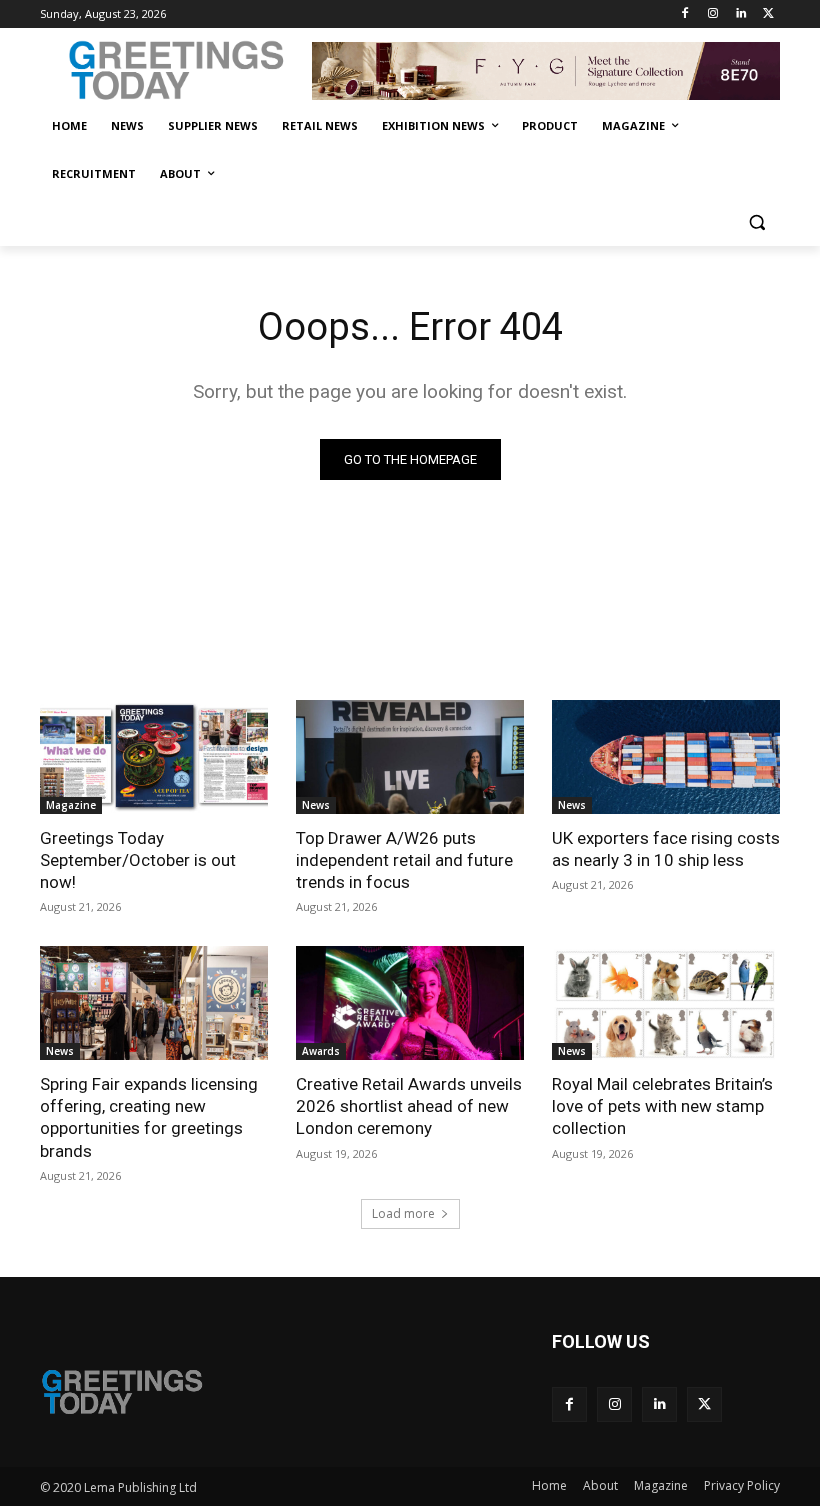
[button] (756, 222)
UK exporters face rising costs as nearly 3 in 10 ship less (666, 849)
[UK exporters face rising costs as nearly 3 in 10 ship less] (666, 757)
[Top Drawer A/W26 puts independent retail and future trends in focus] (410, 757)
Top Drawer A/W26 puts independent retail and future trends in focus (404, 860)
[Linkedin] (740, 14)
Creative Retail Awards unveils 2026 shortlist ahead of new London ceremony (409, 1106)
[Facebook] (685, 14)
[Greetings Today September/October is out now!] (154, 757)
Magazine (71, 805)
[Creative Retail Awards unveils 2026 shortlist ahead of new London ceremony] (410, 1003)
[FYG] (546, 71)
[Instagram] (713, 14)
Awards (321, 1051)
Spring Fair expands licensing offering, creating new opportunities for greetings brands (149, 1117)
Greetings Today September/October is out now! (138, 860)
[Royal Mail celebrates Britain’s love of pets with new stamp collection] (666, 1003)
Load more (403, 1213)
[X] (768, 14)
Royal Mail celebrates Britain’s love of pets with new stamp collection (662, 1106)
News (316, 805)
